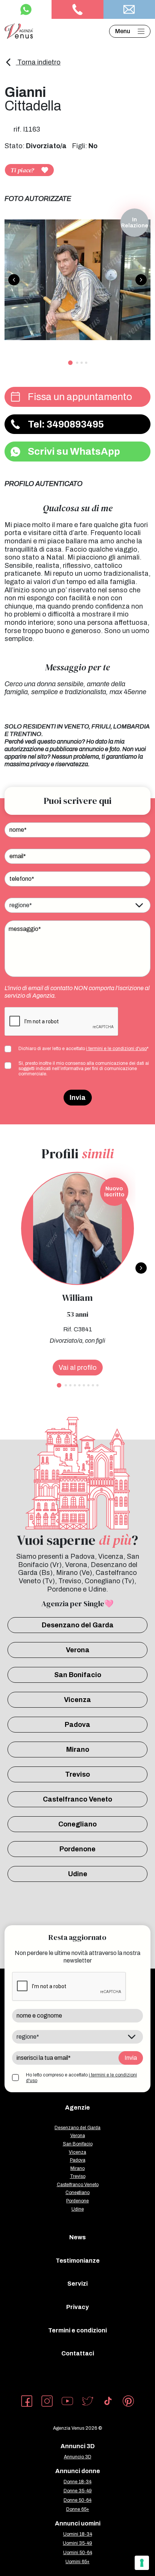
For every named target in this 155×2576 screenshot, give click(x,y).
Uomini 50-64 (78, 2553)
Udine (78, 1874)
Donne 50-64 (77, 2500)
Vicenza (77, 1700)
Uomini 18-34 (78, 2534)
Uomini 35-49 (77, 2543)
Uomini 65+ (77, 2562)
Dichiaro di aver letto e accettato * (84, 1049)
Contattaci (78, 2353)
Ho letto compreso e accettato (81, 2078)
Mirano (78, 1750)
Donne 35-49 (78, 2491)
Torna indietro (38, 62)
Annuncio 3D (78, 2457)
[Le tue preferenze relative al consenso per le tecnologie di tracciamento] (142, 2563)
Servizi (77, 2284)
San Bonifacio (78, 1675)
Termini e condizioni (77, 2330)
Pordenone (77, 1849)
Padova (77, 1725)
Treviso (77, 1774)
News (77, 2237)
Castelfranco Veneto (77, 1799)
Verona (78, 1650)
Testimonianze (78, 2261)
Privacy (77, 2307)
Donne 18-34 (77, 2482)
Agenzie (77, 2108)
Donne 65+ (78, 2509)
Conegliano (77, 1824)
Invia (78, 1098)
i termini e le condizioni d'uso (116, 1049)
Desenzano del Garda (78, 1625)
